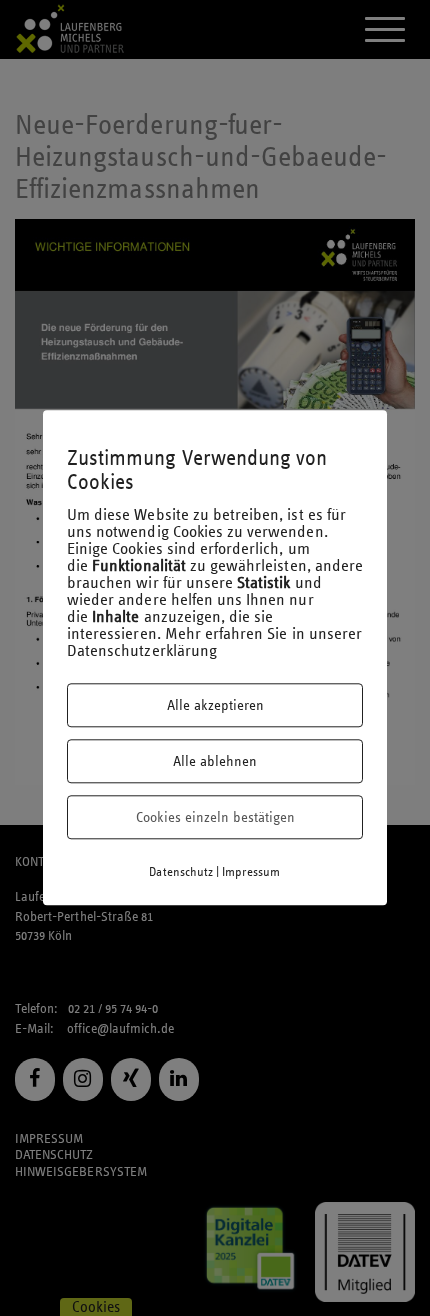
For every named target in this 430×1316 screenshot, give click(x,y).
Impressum (251, 873)
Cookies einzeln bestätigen (215, 818)
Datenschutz (181, 873)
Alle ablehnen (215, 762)
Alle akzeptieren (215, 706)
